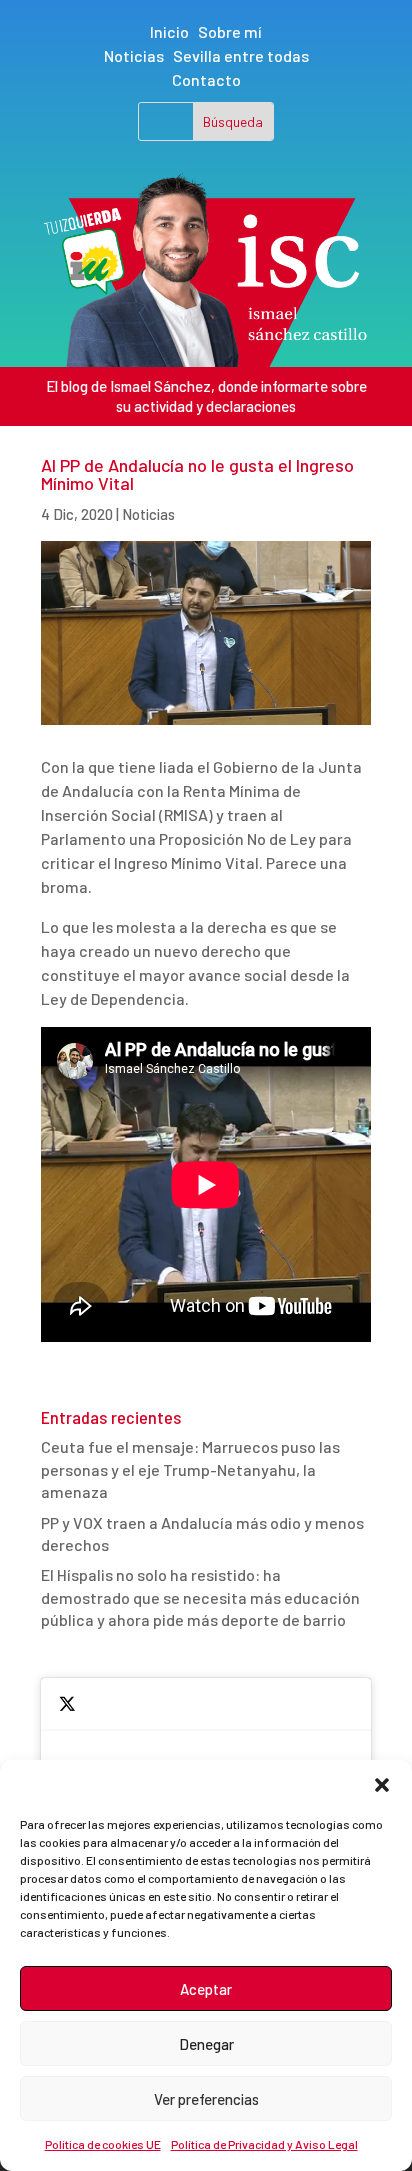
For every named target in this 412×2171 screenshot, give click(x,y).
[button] (382, 1785)
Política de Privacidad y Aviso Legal (264, 2144)
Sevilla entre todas (241, 55)
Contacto (206, 79)
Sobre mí (230, 31)
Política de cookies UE (103, 2144)
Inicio (169, 31)
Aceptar (206, 1989)
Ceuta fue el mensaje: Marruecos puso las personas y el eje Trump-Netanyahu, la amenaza (190, 1469)
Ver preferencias (206, 2099)
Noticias (134, 55)
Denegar (206, 2044)
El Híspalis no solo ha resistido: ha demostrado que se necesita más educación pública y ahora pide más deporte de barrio (200, 1597)
